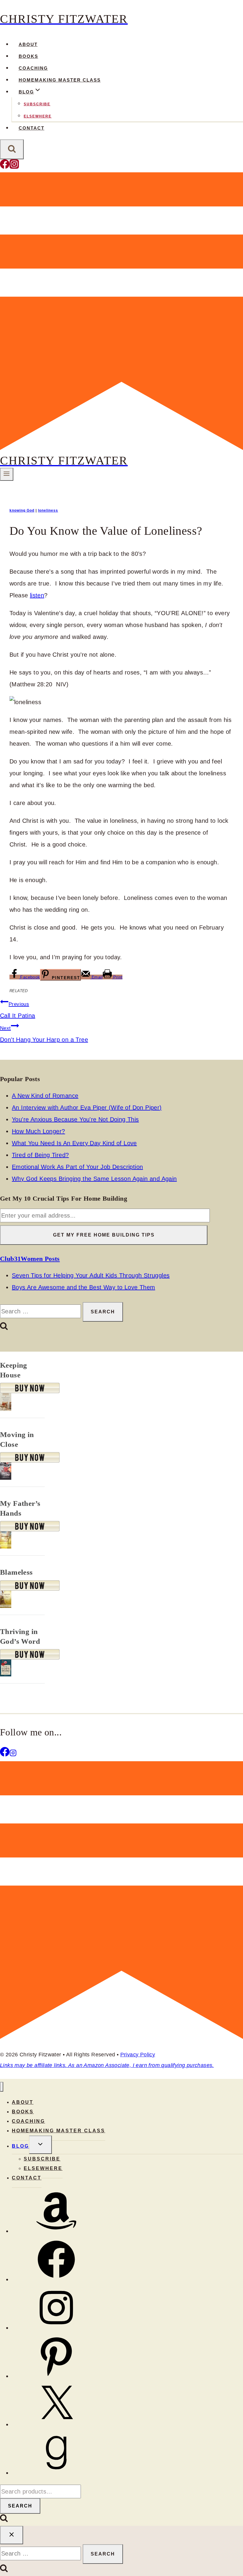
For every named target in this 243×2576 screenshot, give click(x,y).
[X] (56, 2424)
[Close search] (12, 2535)
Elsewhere (38, 116)
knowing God (22, 510)
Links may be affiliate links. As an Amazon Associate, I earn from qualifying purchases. (107, 2065)
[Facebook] (5, 167)
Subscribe (37, 104)
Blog (20, 2146)
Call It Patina (18, 1010)
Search (20, 2506)
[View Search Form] (12, 149)
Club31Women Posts (30, 1259)
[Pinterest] (56, 2376)
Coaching (33, 68)
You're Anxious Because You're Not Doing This (75, 1119)
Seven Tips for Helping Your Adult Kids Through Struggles (91, 1275)
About (28, 44)
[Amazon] (56, 2231)
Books (28, 56)
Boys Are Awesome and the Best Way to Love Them (83, 1287)
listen (37, 595)
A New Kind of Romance (45, 1096)
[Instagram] (14, 167)
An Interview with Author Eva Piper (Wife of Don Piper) (87, 1108)
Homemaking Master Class (60, 80)
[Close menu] (2, 2087)
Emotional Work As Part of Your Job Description (77, 1167)
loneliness (48, 510)
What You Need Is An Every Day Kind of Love (74, 1143)
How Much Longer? (38, 1131)
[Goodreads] (56, 2473)
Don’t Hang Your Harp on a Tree (44, 1034)
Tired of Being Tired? (40, 1155)
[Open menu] (7, 474)
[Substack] (121, 448)
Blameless (16, 1572)
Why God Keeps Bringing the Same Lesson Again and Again (94, 1179)
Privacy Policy (138, 2055)
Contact (32, 128)
